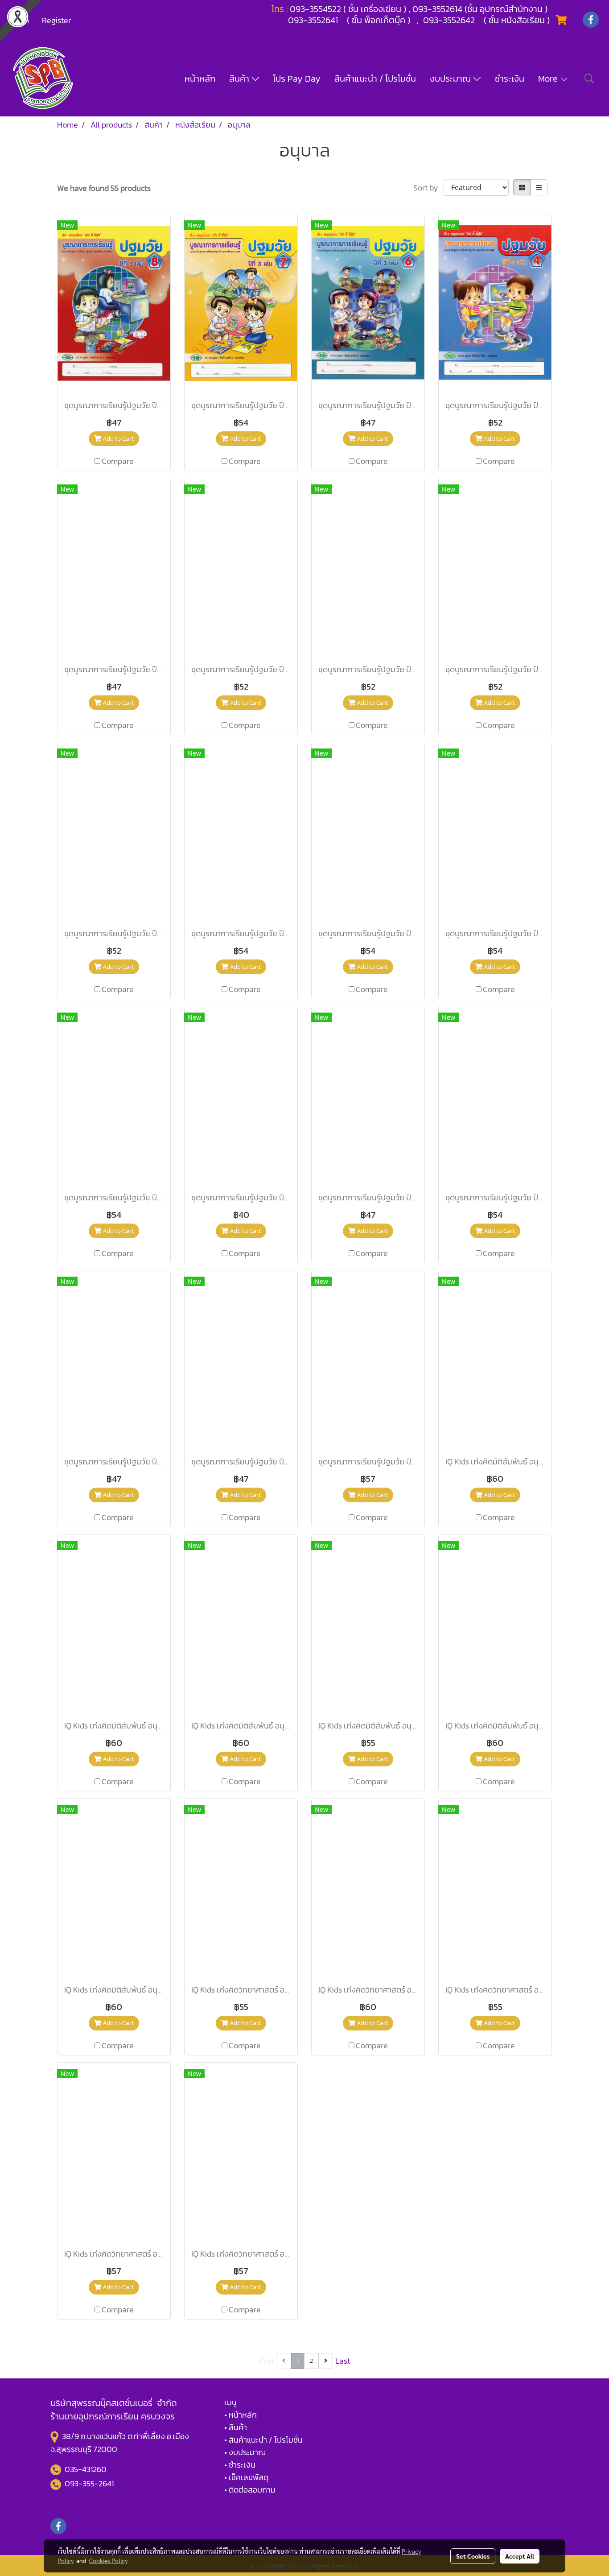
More (549, 79)
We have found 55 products (104, 188)
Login (20, 20)
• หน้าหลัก (241, 2415)
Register (56, 20)
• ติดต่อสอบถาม (250, 2490)
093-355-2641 (89, 2483)
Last (343, 2361)
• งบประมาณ (245, 2452)
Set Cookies (473, 2556)
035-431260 (86, 2469)
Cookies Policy (108, 2560)
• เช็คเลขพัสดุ (246, 2477)
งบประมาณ (451, 79)
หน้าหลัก (200, 79)
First (267, 2361)
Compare (118, 461)
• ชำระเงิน (240, 2465)
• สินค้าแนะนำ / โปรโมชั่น (263, 2440)
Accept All (520, 2556)
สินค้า (240, 79)
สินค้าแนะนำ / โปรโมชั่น (375, 79)
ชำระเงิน (510, 79)
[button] (589, 79)
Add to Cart (117, 439)
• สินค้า (236, 2427)
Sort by (428, 188)
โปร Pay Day (297, 79)
